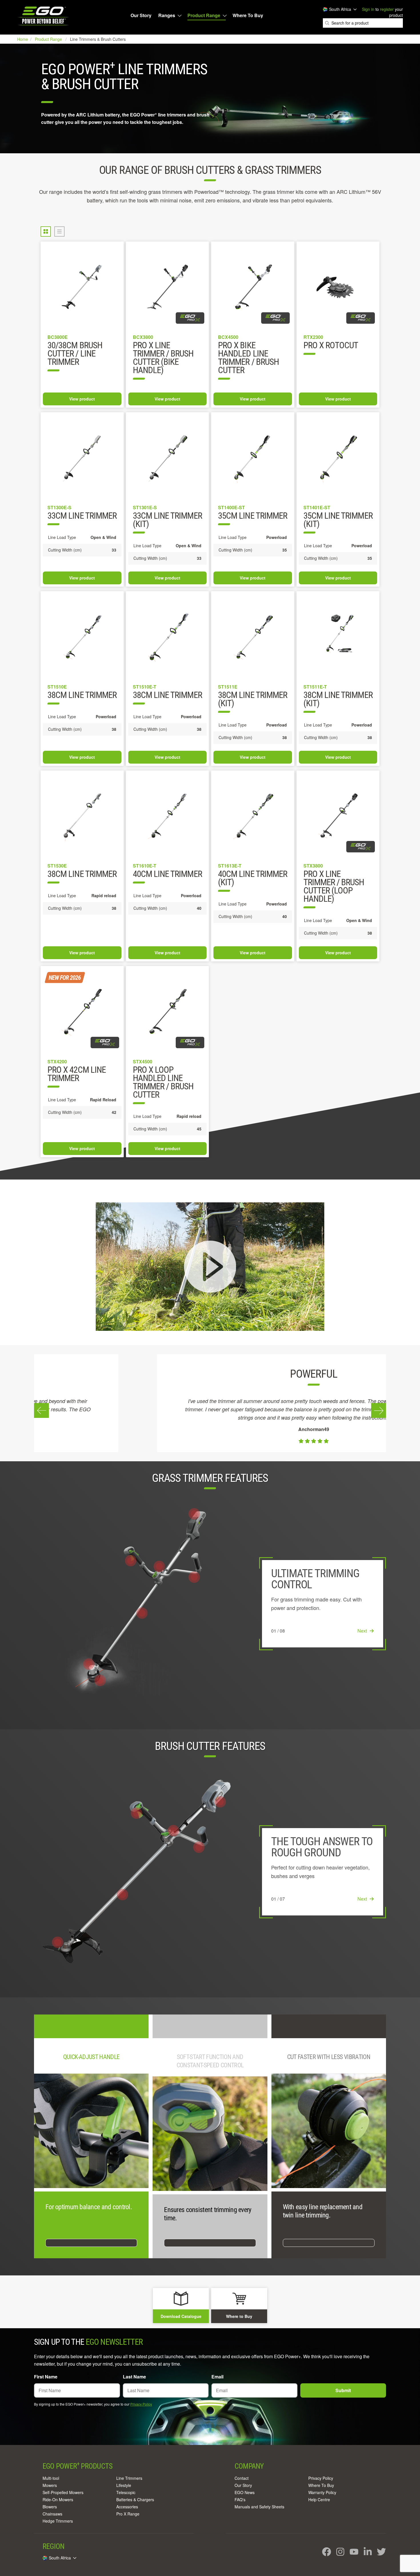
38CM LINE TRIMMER (167, 696)
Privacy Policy (141, 2404)
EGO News (245, 2492)
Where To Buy (248, 15)
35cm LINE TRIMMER (253, 516)
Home (23, 39)
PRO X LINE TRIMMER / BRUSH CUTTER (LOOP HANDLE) (334, 887)
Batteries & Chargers (135, 2499)
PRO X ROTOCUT (331, 346)
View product (82, 399)
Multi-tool (51, 2478)
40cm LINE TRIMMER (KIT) (253, 879)
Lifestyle (124, 2485)
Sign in (368, 9)
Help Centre (319, 2499)
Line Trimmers (129, 2478)
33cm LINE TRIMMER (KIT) (167, 520)
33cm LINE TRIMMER (82, 516)
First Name (46, 2377)
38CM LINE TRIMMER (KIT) (338, 700)
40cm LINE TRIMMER (167, 875)
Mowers (50, 2485)
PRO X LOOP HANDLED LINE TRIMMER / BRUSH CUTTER (163, 1083)
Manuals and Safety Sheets (259, 2507)
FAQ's (240, 2499)
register (387, 9)
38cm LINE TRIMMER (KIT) (253, 700)
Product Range (204, 15)
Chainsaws (52, 2514)
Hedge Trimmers (58, 2521)
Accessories (127, 2507)
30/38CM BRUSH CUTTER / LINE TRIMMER (75, 354)
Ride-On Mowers (58, 2499)
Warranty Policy (322, 2492)
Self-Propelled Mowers (63, 2492)
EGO (44, 16)
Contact (242, 2478)
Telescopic (126, 2492)
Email (217, 2377)
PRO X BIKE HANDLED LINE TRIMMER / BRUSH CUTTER (248, 358)
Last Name (134, 2377)
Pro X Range (128, 2514)
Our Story (141, 15)
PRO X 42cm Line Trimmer (77, 1074)
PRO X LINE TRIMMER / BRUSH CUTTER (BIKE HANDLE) (163, 358)
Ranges (167, 15)
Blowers (50, 2507)
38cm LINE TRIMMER (82, 696)
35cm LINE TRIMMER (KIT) (338, 520)
